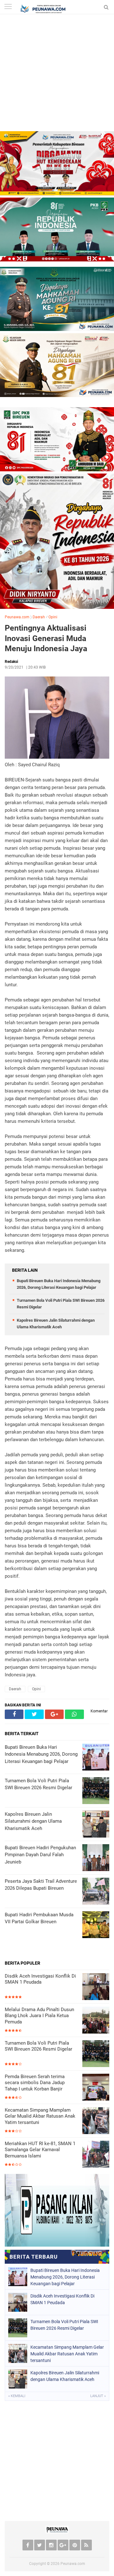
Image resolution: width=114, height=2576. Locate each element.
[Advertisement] (57, 74)
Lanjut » (98, 2396)
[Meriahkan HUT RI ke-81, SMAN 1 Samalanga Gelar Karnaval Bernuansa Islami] (96, 2155)
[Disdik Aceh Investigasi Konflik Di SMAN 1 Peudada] (96, 1987)
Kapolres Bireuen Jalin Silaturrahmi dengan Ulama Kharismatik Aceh (65, 2376)
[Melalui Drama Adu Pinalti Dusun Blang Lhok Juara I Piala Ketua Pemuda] (96, 2021)
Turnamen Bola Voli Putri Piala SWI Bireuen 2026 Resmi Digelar (38, 2046)
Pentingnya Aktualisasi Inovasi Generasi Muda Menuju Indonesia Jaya (46, 638)
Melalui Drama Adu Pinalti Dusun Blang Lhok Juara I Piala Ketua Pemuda (39, 2016)
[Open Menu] (8, 7)
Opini (53, 617)
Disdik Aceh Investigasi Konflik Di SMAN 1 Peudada (40, 1979)
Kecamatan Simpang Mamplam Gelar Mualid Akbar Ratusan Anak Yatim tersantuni (40, 2116)
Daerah (39, 617)
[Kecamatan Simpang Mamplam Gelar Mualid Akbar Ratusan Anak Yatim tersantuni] (96, 2121)
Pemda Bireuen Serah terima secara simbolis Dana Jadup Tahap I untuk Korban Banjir (35, 2083)
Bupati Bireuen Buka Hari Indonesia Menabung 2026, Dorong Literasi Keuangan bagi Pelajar (65, 2277)
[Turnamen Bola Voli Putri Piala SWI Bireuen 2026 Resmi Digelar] (96, 2054)
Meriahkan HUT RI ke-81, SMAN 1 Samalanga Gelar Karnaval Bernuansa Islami (40, 2150)
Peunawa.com (17, 617)
